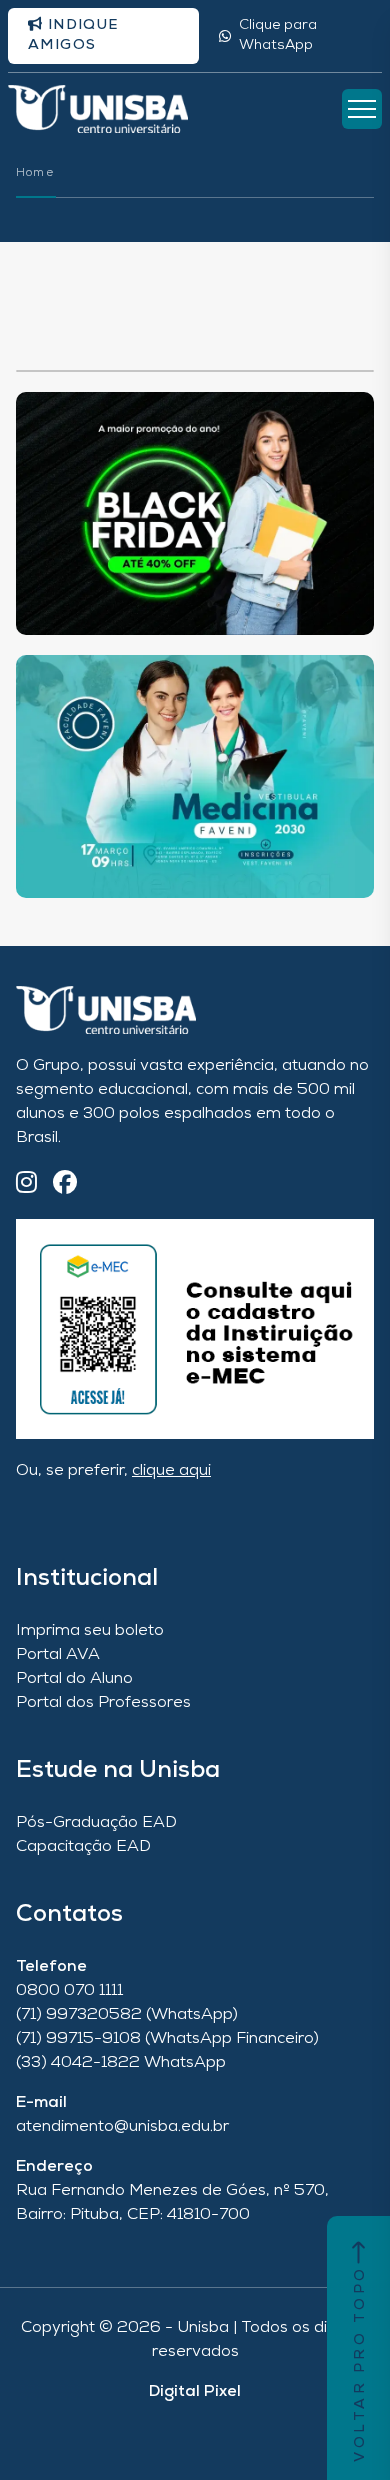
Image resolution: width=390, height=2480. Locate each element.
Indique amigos (73, 35)
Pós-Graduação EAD (96, 1823)
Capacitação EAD (83, 1847)
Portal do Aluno (74, 1679)
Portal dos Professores (103, 1703)
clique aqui (171, 1471)
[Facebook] (65, 1184)
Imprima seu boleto (90, 1631)
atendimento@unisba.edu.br (122, 2127)
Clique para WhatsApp (278, 35)
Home (35, 173)
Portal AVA (58, 1655)
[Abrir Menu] (362, 109)
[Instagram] (26, 1184)
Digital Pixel (195, 2392)
